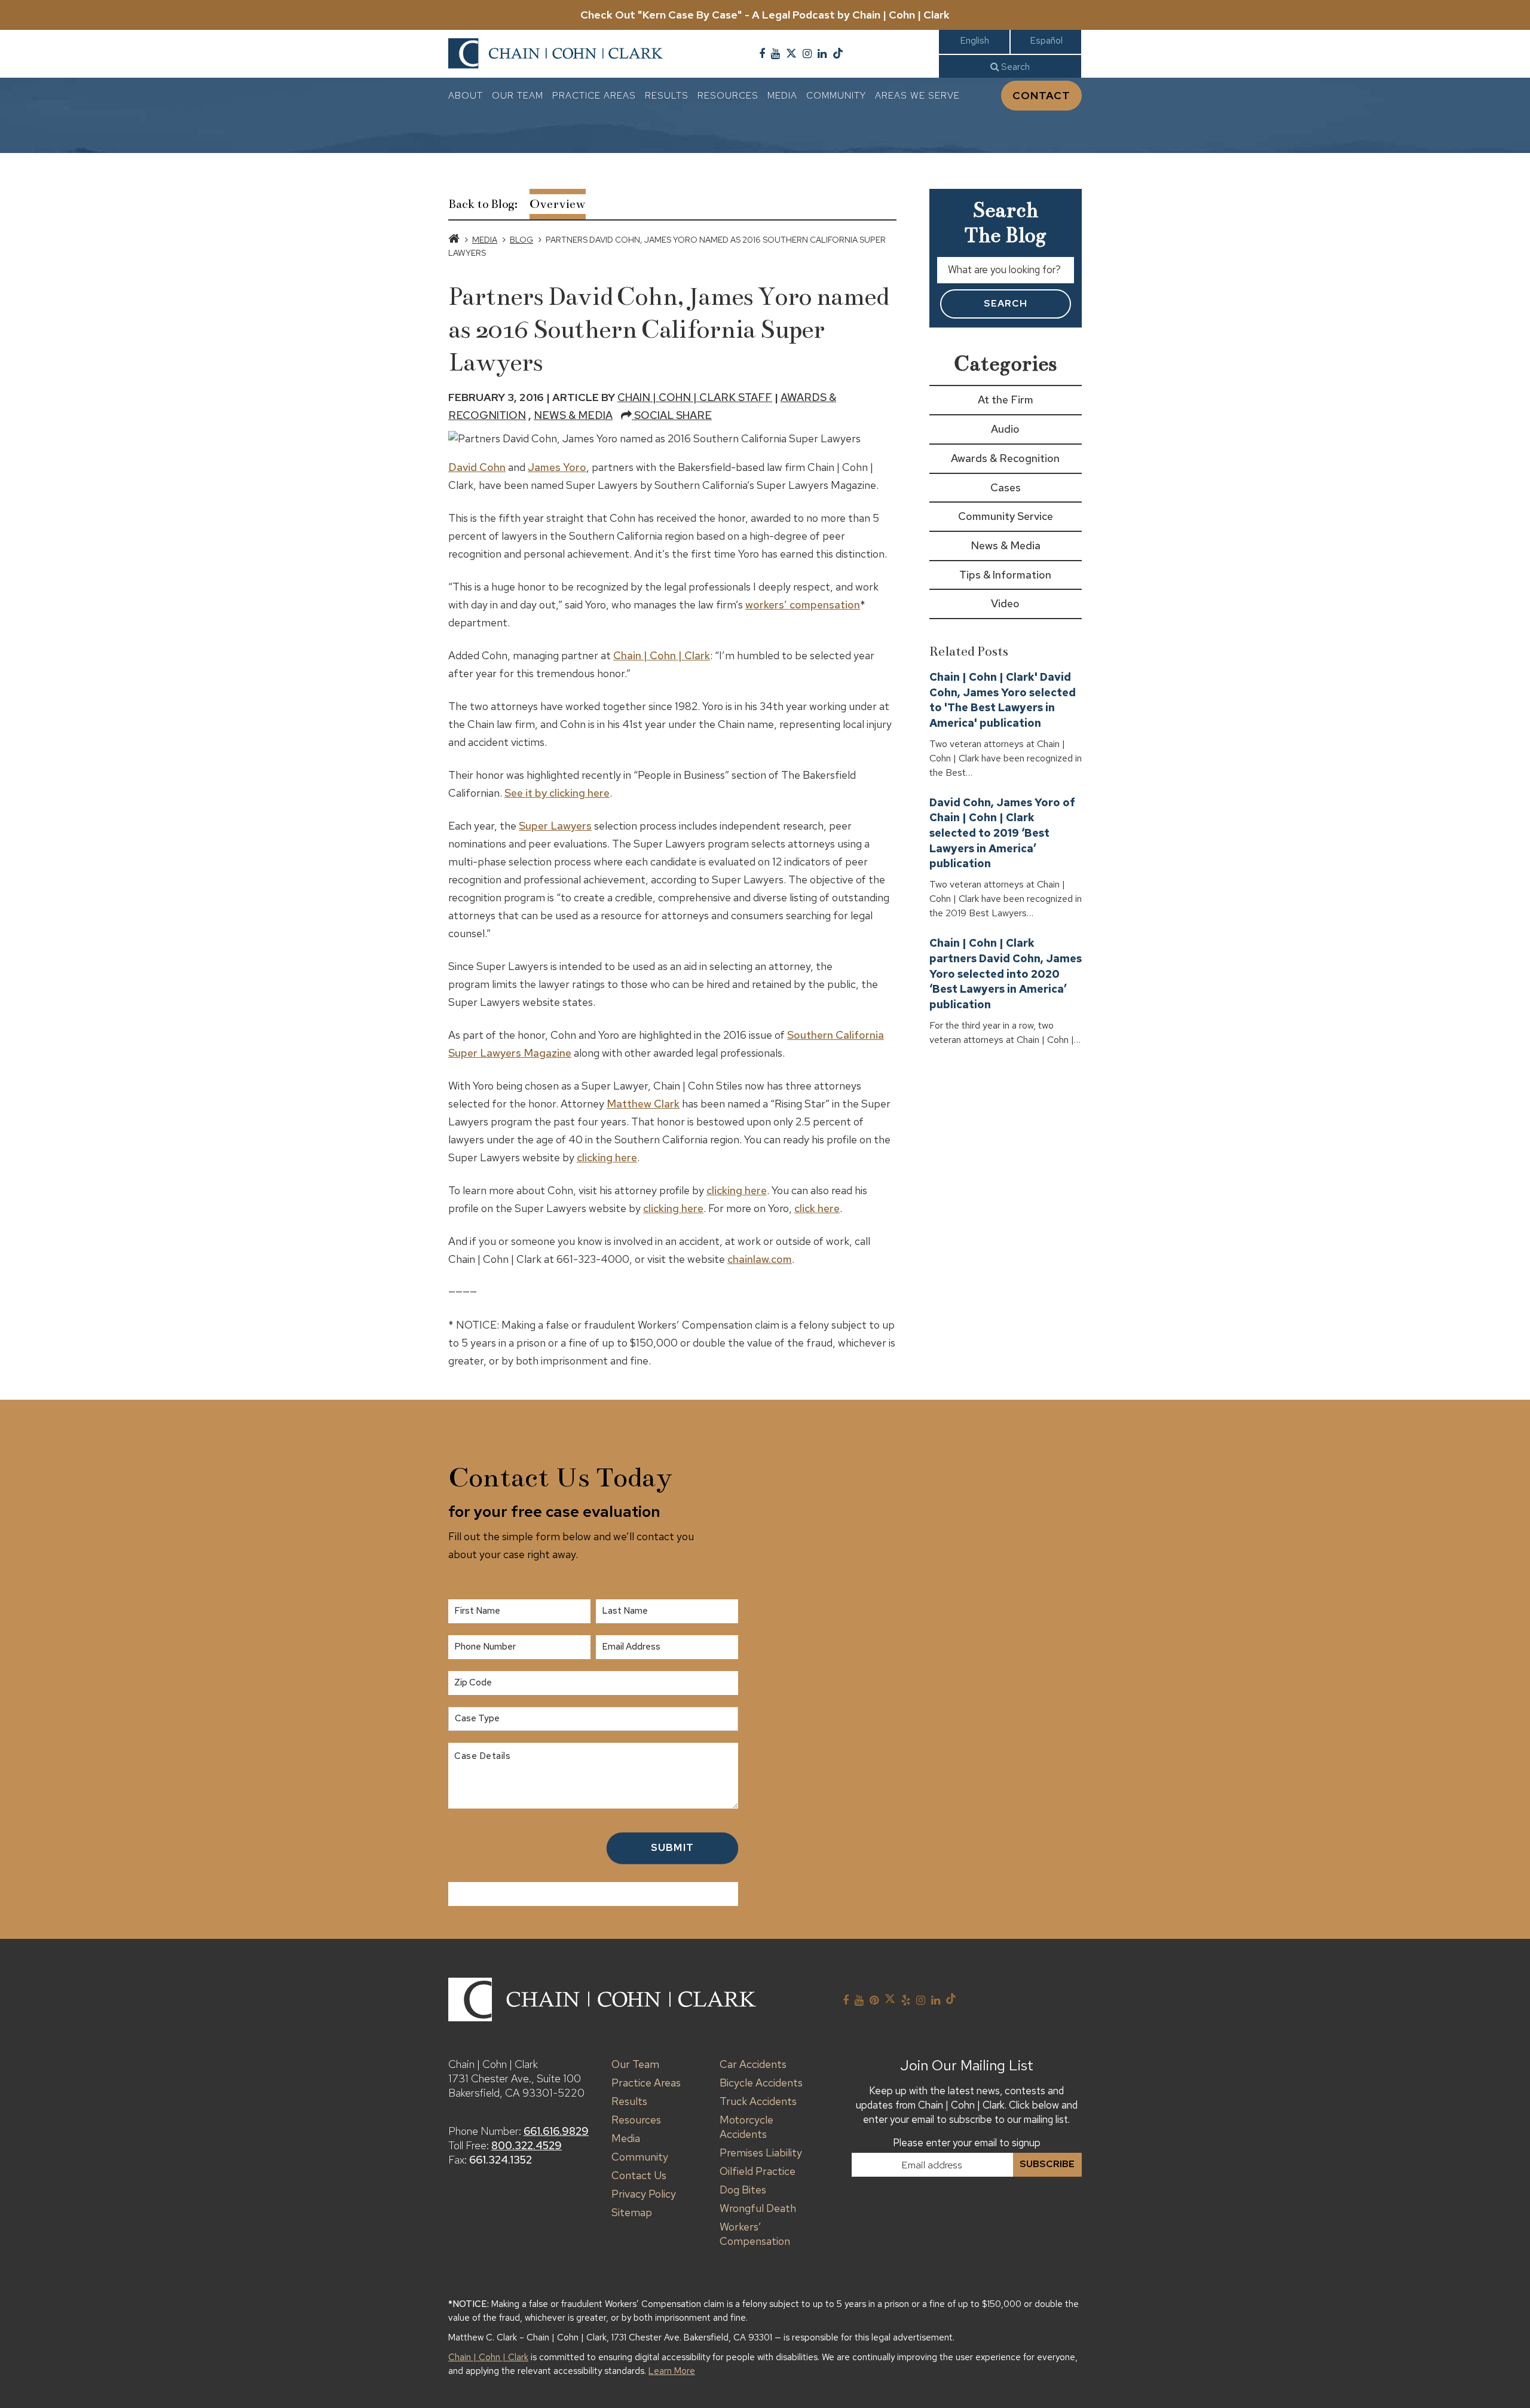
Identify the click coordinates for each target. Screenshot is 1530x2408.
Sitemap (632, 2212)
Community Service (1006, 516)
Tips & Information (1005, 575)
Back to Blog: (483, 204)
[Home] (454, 240)
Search (1014, 67)
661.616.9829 (556, 2131)
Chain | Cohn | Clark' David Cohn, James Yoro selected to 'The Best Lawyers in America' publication (1003, 700)
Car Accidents (753, 2064)
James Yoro (557, 467)
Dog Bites (743, 2190)
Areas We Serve (917, 95)
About (466, 95)
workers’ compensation (803, 605)
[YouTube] (775, 54)
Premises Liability (761, 2152)
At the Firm (1006, 400)
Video (1005, 603)
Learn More (672, 2371)
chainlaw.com (760, 1259)
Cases (1006, 487)
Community (836, 95)
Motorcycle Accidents (746, 2127)
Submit (672, 1847)
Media (782, 95)
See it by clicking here (557, 793)
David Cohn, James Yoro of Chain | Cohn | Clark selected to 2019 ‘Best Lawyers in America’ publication (1002, 833)
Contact (1041, 95)
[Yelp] (906, 2000)
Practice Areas (594, 95)
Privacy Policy (644, 2194)
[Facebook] (762, 54)
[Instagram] (807, 54)
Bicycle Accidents (761, 2083)
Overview (558, 204)
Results (667, 95)
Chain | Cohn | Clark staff (695, 397)
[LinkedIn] (822, 54)
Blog (521, 240)
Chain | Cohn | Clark (662, 655)
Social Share (672, 415)
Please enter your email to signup (967, 2143)
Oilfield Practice (758, 2171)
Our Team (518, 95)
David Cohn (477, 467)
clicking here (607, 1157)
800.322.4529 (527, 2145)
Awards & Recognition (1005, 458)
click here (817, 1208)
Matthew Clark (643, 1104)
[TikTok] (838, 54)
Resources (728, 95)
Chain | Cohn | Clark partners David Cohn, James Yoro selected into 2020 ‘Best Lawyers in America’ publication (1006, 974)
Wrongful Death (758, 2208)
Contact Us (639, 2175)
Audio (1005, 429)
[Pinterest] (874, 2000)
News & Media (573, 415)
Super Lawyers (555, 826)
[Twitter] (791, 54)
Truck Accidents (758, 2101)
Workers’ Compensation (755, 2234)
